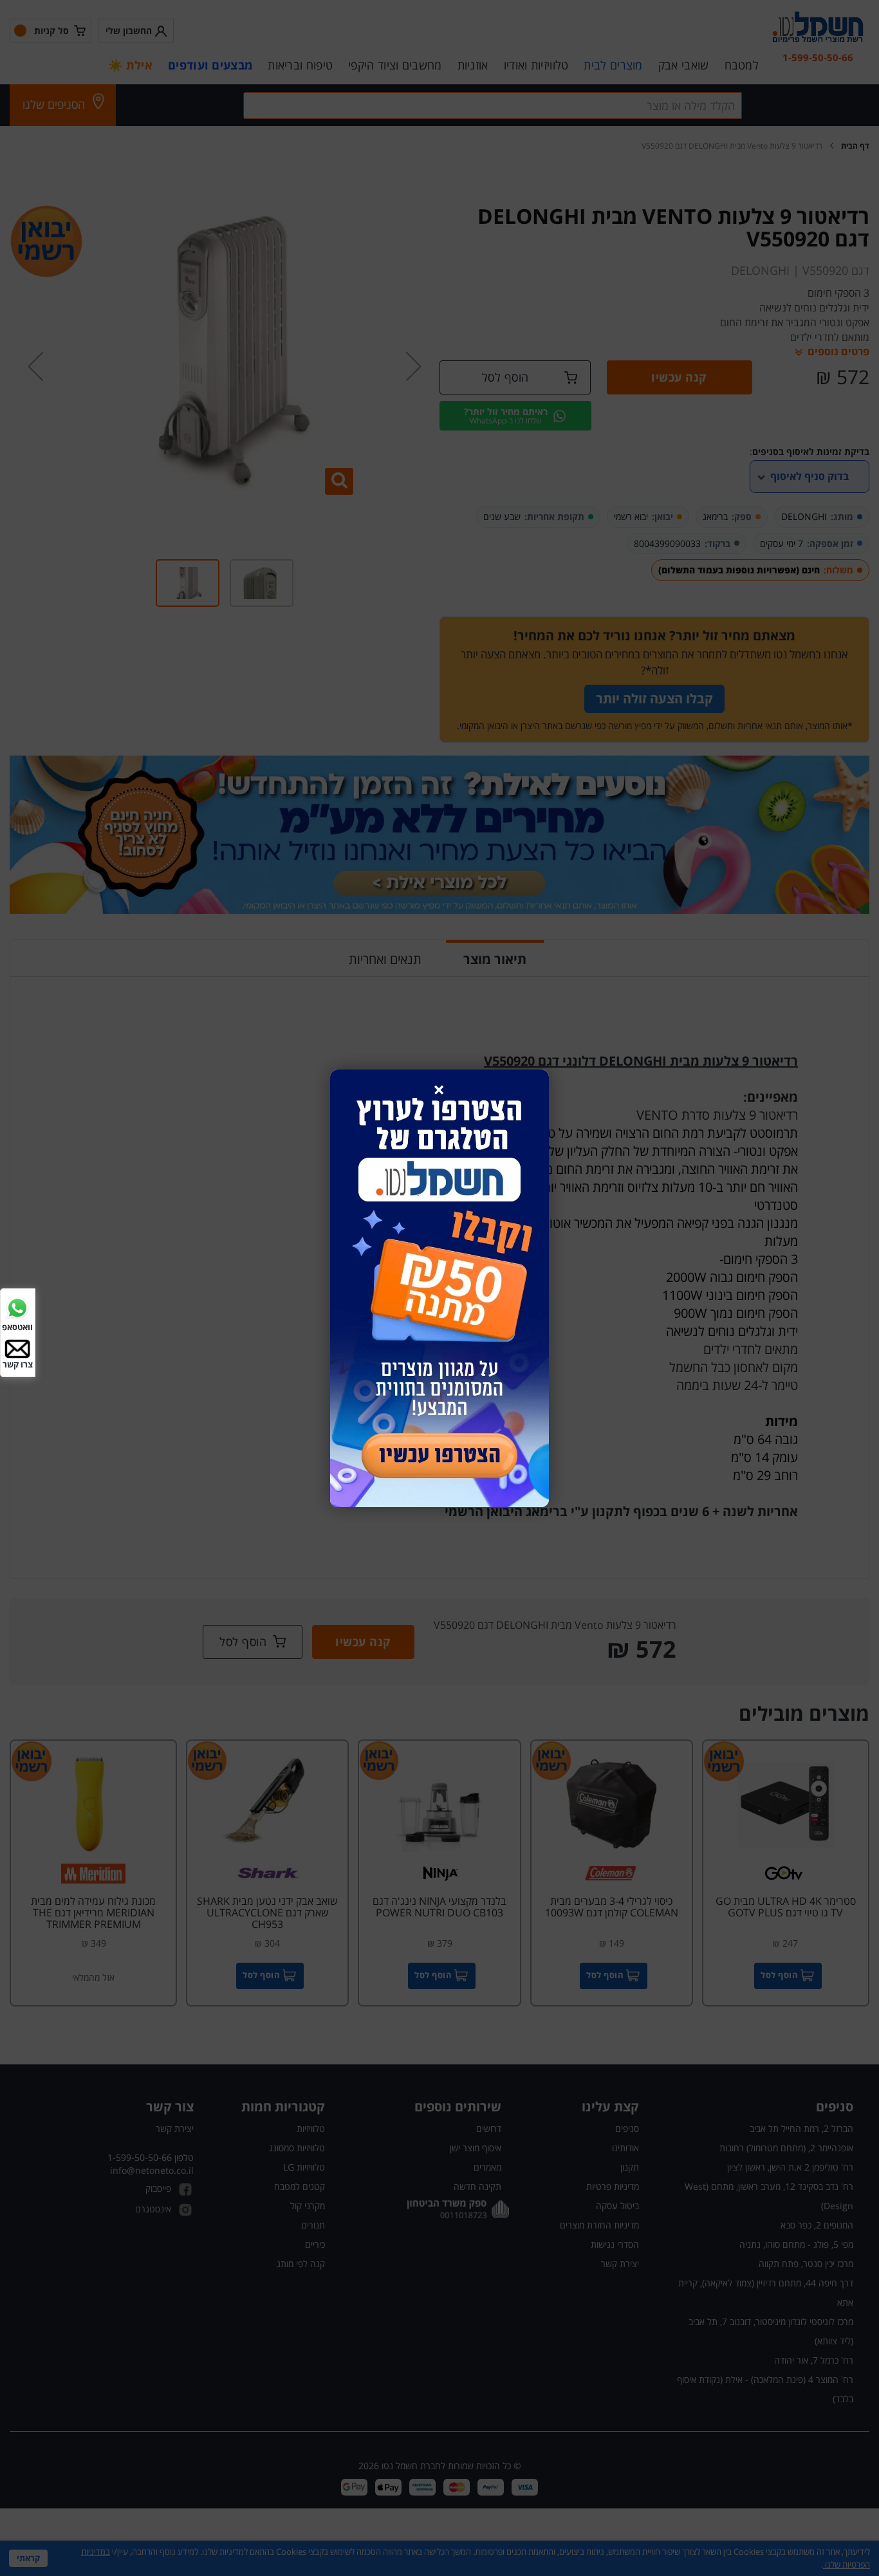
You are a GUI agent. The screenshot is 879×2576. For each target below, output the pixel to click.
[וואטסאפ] (17, 1307)
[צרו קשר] (17, 1348)
